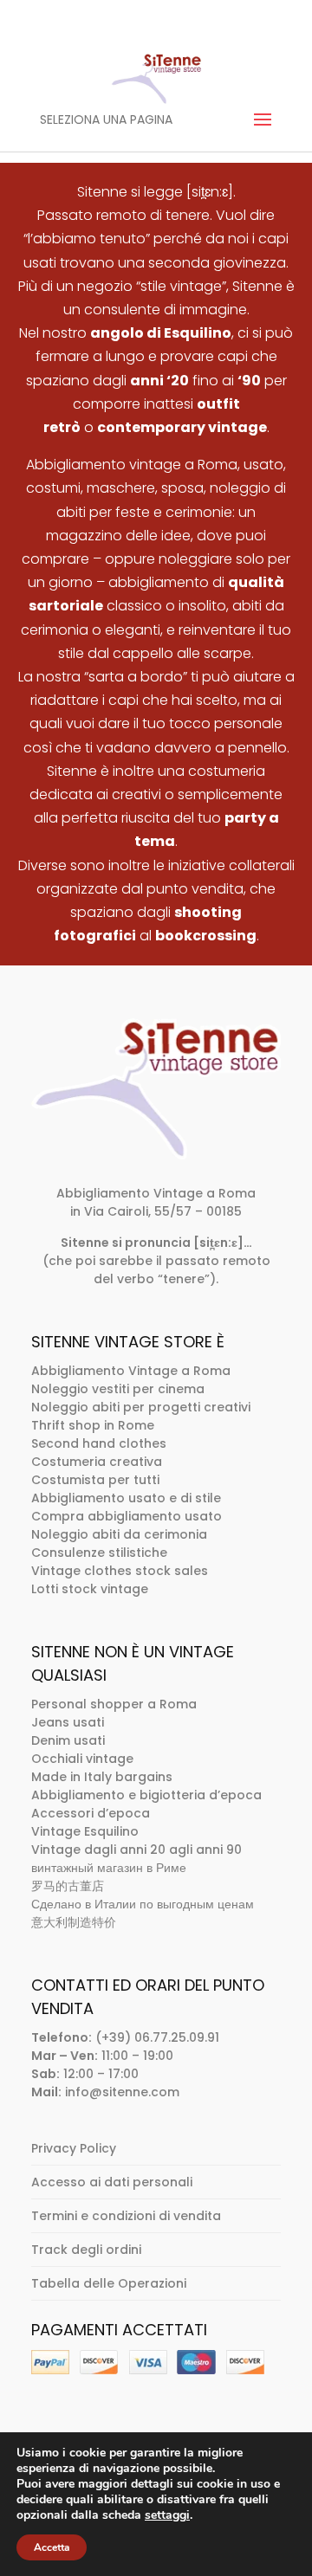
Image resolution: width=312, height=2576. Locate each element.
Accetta (52, 2547)
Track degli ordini (86, 2250)
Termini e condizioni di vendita (126, 2216)
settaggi (167, 2515)
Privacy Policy (74, 2148)
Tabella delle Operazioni (109, 2283)
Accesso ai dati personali (112, 2182)
